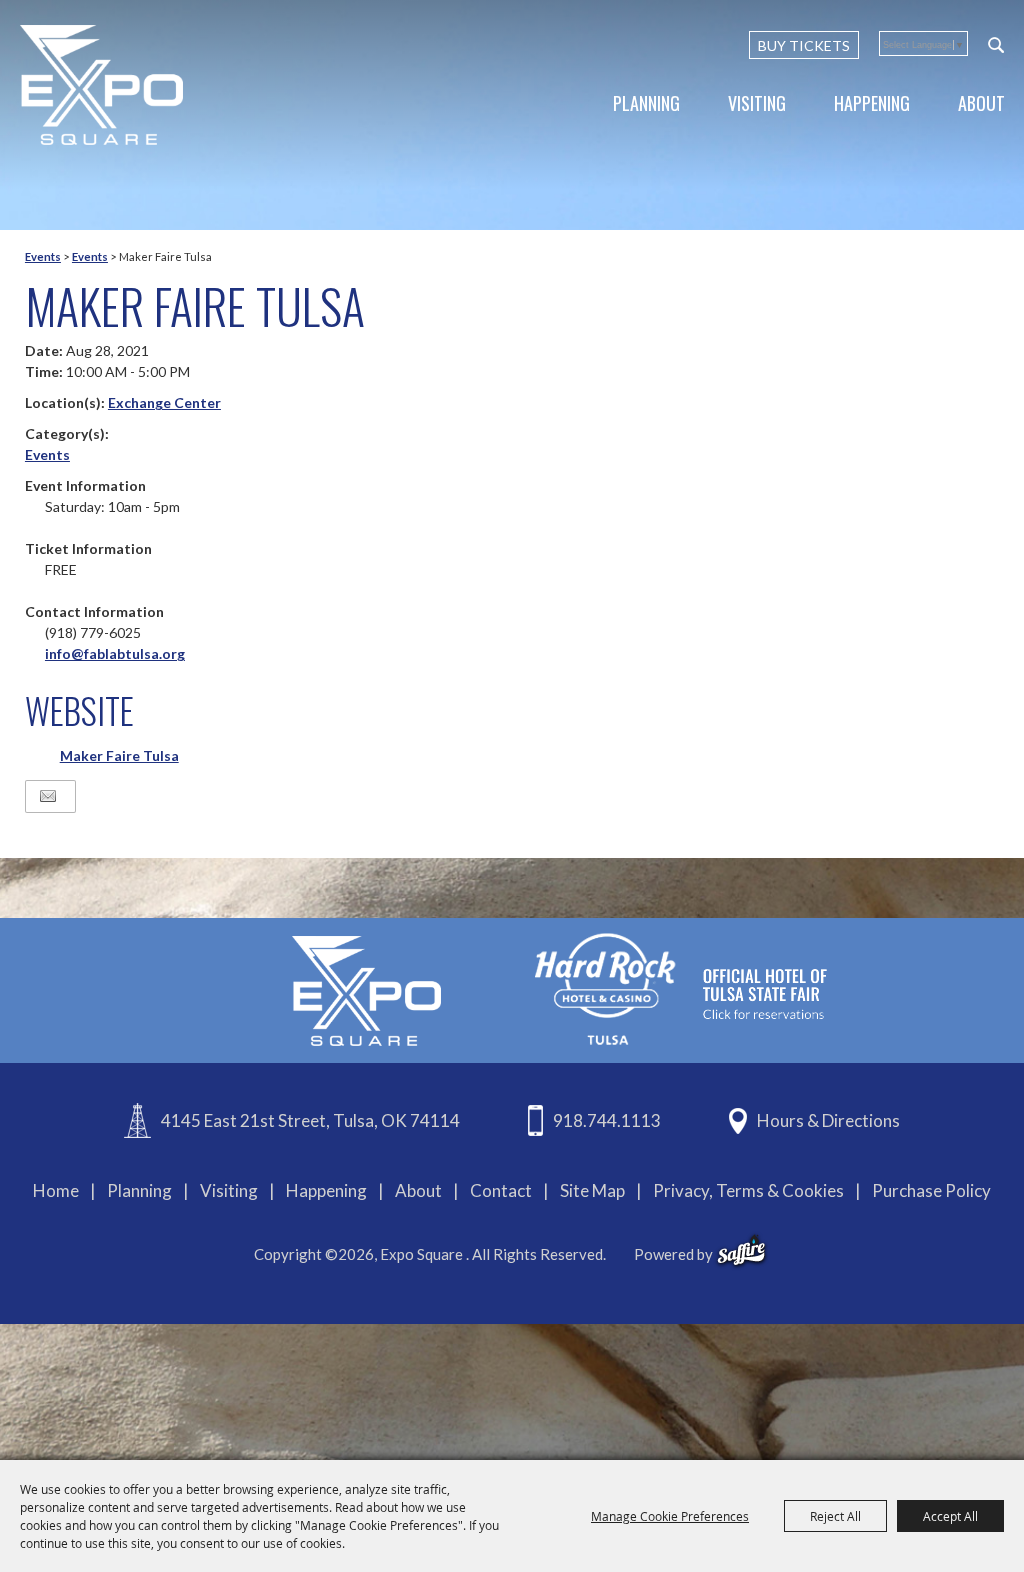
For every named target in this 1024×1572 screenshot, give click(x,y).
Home (56, 1190)
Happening (872, 103)
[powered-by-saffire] (741, 1251)
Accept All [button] (950, 1516)
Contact (501, 1190)
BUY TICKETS (804, 45)
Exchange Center (164, 402)
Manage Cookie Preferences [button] (670, 1516)
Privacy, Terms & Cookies (748, 1190)
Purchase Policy (931, 1190)
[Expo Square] (102, 85)
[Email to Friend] (48, 796)
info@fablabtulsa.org (115, 653)
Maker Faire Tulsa (119, 755)
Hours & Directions (828, 1120)
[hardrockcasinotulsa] (681, 988)
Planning (646, 103)
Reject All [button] (835, 1516)
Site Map (592, 1190)
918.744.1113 (607, 1120)
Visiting (757, 103)
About (981, 103)
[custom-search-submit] (996, 45)
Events (43, 256)
